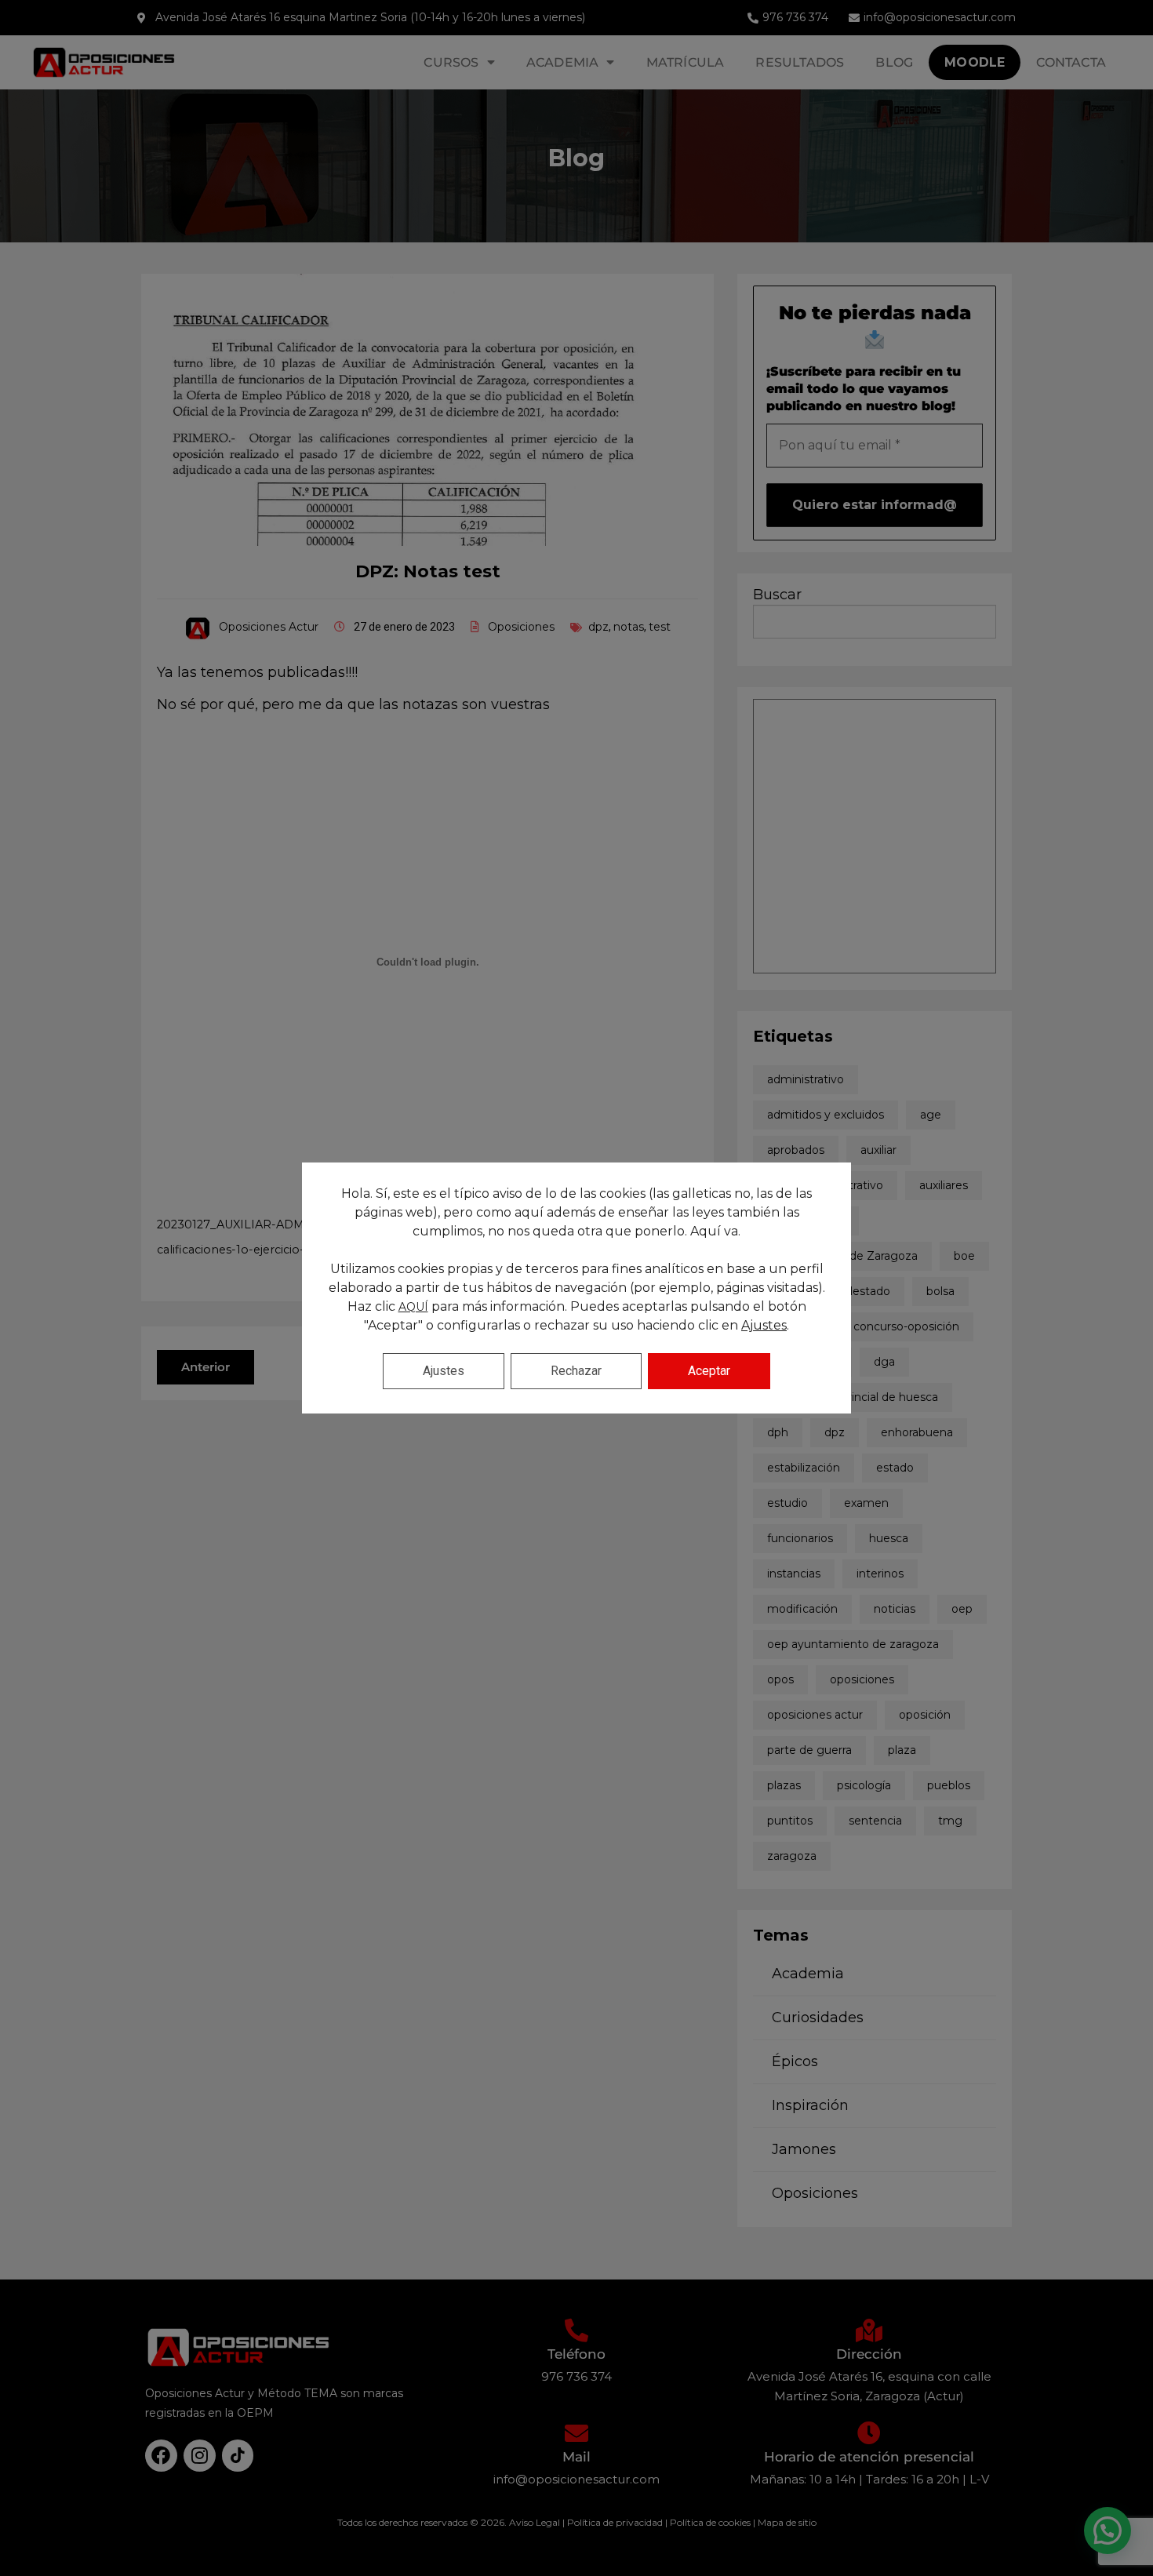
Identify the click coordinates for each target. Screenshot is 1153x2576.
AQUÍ (413, 1307)
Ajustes (764, 1325)
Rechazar (576, 1371)
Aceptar (709, 1371)
